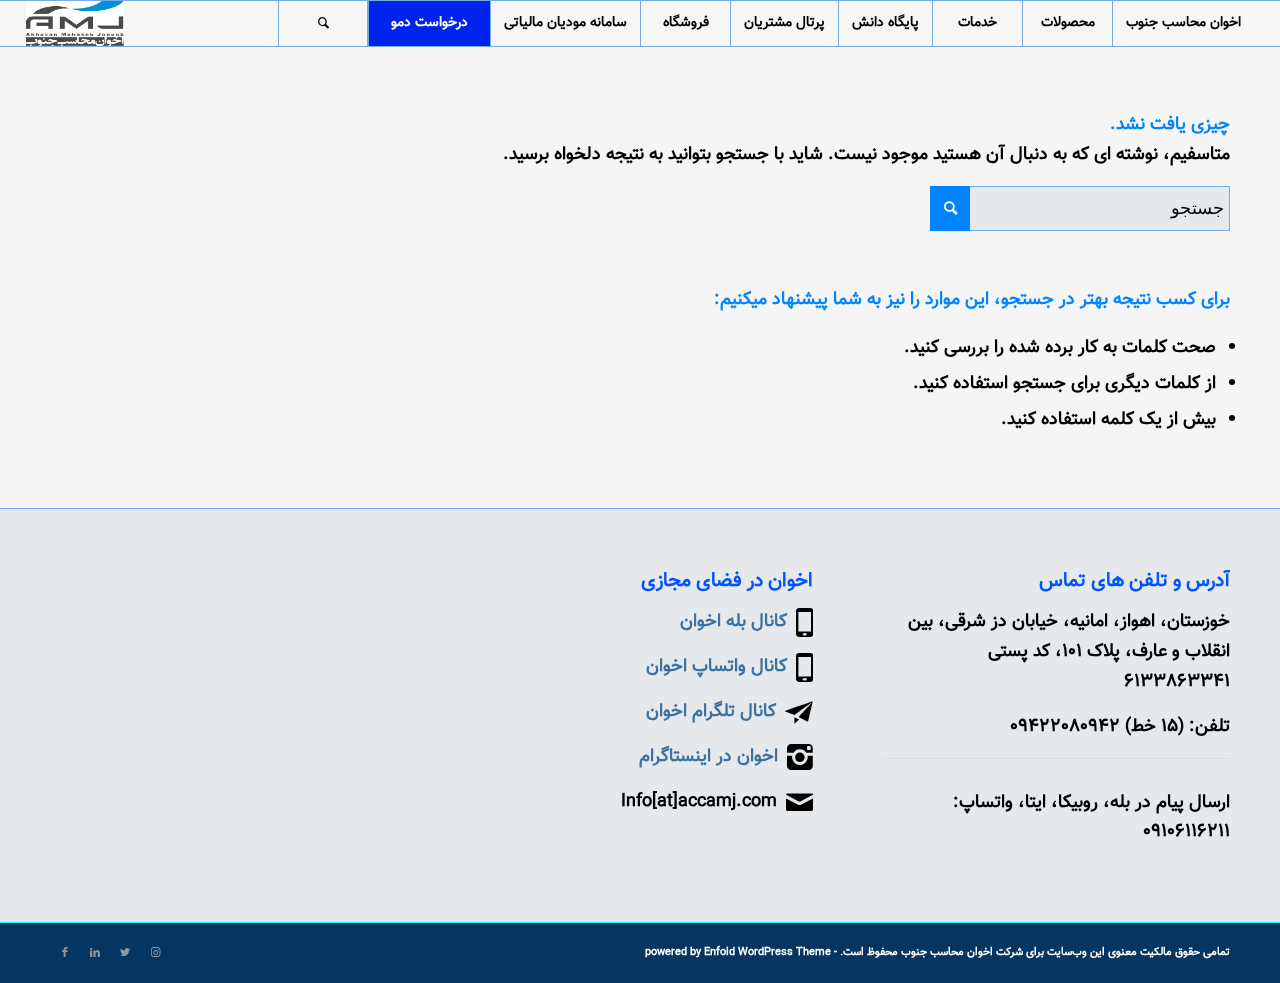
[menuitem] (1183, 23)
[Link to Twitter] (125, 953)
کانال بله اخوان (733, 622)
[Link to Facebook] (65, 953)
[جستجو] (323, 23)
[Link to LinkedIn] (95, 953)
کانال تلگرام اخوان (711, 712)
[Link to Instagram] (155, 953)
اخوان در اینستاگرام (708, 757)
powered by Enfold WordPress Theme (738, 952)
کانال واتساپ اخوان (716, 667)
